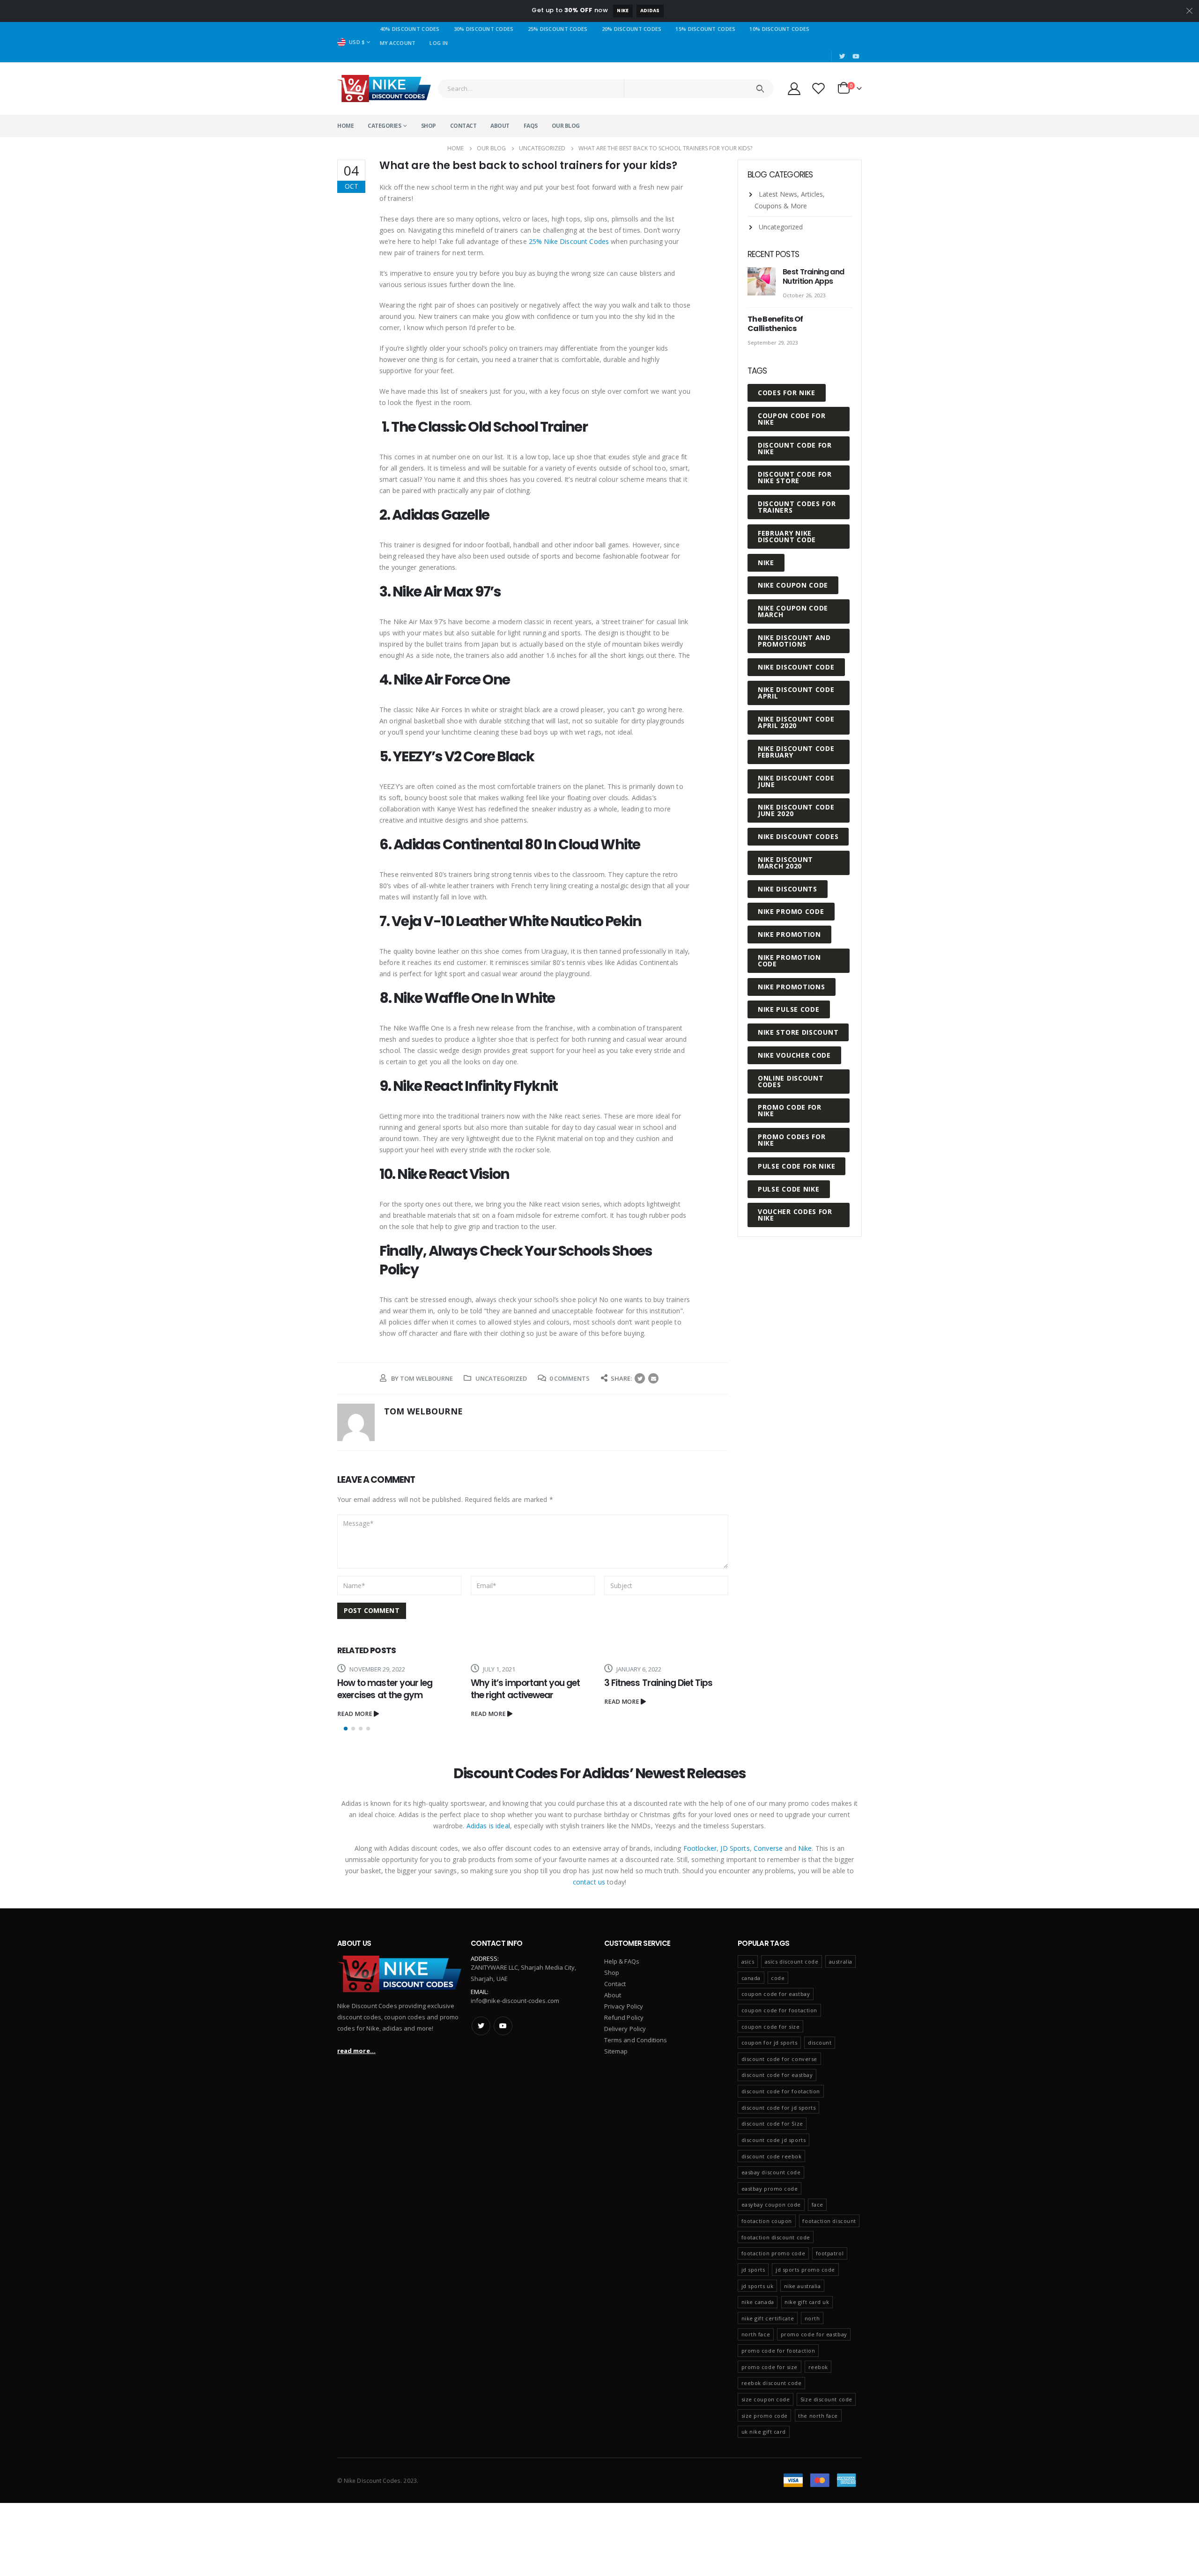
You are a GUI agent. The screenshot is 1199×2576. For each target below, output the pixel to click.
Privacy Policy (624, 2006)
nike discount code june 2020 (796, 810)
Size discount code (826, 2399)
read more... (356, 2051)
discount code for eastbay (777, 2075)
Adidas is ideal (488, 1826)
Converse (768, 1848)
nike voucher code (794, 1055)
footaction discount (829, 2221)
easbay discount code (771, 2172)
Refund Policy (624, 2017)
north (812, 2318)
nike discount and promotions (794, 641)
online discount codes (791, 1081)
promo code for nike (790, 1110)
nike (766, 563)
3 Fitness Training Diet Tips (658, 1683)
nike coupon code (793, 585)
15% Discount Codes (705, 29)
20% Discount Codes (632, 29)
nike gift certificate (768, 2318)
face (818, 2204)
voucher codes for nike (795, 1215)
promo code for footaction (778, 2351)
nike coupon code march (793, 611)
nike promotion (789, 934)
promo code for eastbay (814, 2334)
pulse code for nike (796, 1166)
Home (345, 126)
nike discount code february (796, 752)
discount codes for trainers (797, 507)
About (500, 126)
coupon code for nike (792, 419)
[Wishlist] (819, 88)
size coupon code (766, 2399)
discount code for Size (772, 2123)
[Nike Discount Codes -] (384, 88)
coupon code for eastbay (776, 1994)
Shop (429, 126)
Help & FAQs (622, 1961)
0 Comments (570, 1378)
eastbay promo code (770, 2189)
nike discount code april (796, 693)
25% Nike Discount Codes (569, 241)
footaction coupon (767, 2221)
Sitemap (616, 2051)
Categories (384, 126)
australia (841, 1961)
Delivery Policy (625, 2029)
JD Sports (735, 1848)
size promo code (765, 2416)
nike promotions (792, 987)
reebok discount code (772, 2383)
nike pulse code (789, 1009)
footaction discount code (776, 2237)
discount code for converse (779, 2059)
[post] (763, 282)
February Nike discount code (787, 536)
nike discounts (788, 889)
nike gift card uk (807, 2302)
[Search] (760, 88)
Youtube (503, 2026)
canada (751, 1978)
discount (820, 2042)
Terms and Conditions (636, 2040)
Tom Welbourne (426, 1378)
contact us (589, 1882)
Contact (463, 126)
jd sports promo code (805, 2270)
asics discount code (792, 1961)
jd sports (753, 2270)
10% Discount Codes (779, 29)
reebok (818, 2367)
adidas (650, 11)
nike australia (803, 2286)
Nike (623, 11)
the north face (818, 2416)
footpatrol (830, 2253)
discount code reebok (772, 2156)
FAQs (531, 126)
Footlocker (700, 1848)
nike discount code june (796, 781)
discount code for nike (795, 448)
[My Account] (794, 88)
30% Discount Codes (484, 29)
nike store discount (798, 1032)
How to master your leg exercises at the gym (385, 1689)
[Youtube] (856, 56)
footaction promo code (773, 2253)
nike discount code (796, 667)
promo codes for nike (792, 1140)
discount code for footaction (781, 2091)
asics (748, 1961)
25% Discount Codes (558, 29)
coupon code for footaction (779, 2010)
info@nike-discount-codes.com (515, 2001)
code (778, 1978)
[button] (346, 1729)
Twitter (640, 1378)
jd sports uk (758, 2286)
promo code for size (770, 2367)
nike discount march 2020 (785, 863)
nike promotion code (789, 960)
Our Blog (566, 126)
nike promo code (791, 911)
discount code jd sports (774, 2140)
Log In (439, 43)
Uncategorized (501, 1378)
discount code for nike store (795, 477)
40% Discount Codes (410, 29)
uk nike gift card (764, 2432)
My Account (398, 43)
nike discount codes (798, 836)
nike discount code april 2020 (796, 722)
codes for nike (787, 393)
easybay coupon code (771, 2204)
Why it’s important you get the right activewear (525, 1689)
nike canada (758, 2302)
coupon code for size (771, 2027)
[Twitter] (843, 56)
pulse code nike (789, 1189)
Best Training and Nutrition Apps (813, 276)
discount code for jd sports (779, 2108)
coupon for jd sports (770, 2042)
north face (756, 2334)
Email (653, 1378)
